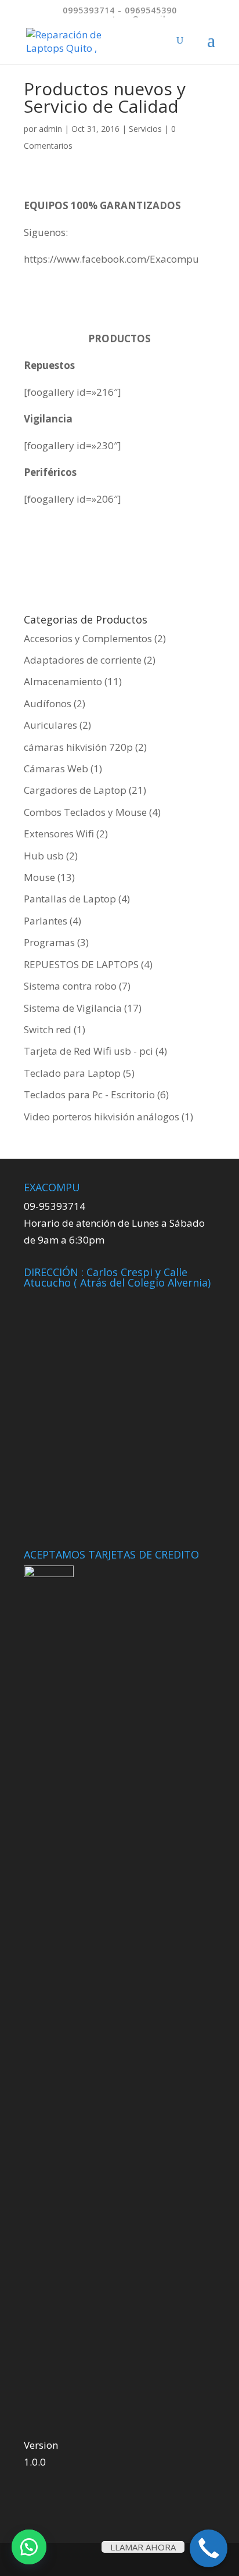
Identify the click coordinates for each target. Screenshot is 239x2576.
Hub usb (44, 856)
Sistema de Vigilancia (73, 1008)
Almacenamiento (63, 681)
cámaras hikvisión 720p (78, 747)
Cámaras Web (56, 768)
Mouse (39, 877)
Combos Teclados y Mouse (85, 812)
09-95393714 (55, 1206)
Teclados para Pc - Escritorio (89, 1094)
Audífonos (48, 703)
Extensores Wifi (59, 834)
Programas (49, 942)
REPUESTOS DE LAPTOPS (81, 964)
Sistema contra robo (70, 986)
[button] (29, 2547)
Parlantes (46, 921)
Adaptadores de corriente (83, 660)
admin (50, 129)
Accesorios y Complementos (88, 638)
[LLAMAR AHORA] (209, 2548)
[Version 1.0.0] (49, 2001)
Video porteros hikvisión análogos (102, 1117)
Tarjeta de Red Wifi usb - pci (88, 1051)
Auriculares (50, 725)
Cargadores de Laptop (75, 790)
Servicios (145, 129)
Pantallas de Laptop (70, 899)
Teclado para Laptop (72, 1073)
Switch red (48, 1029)
